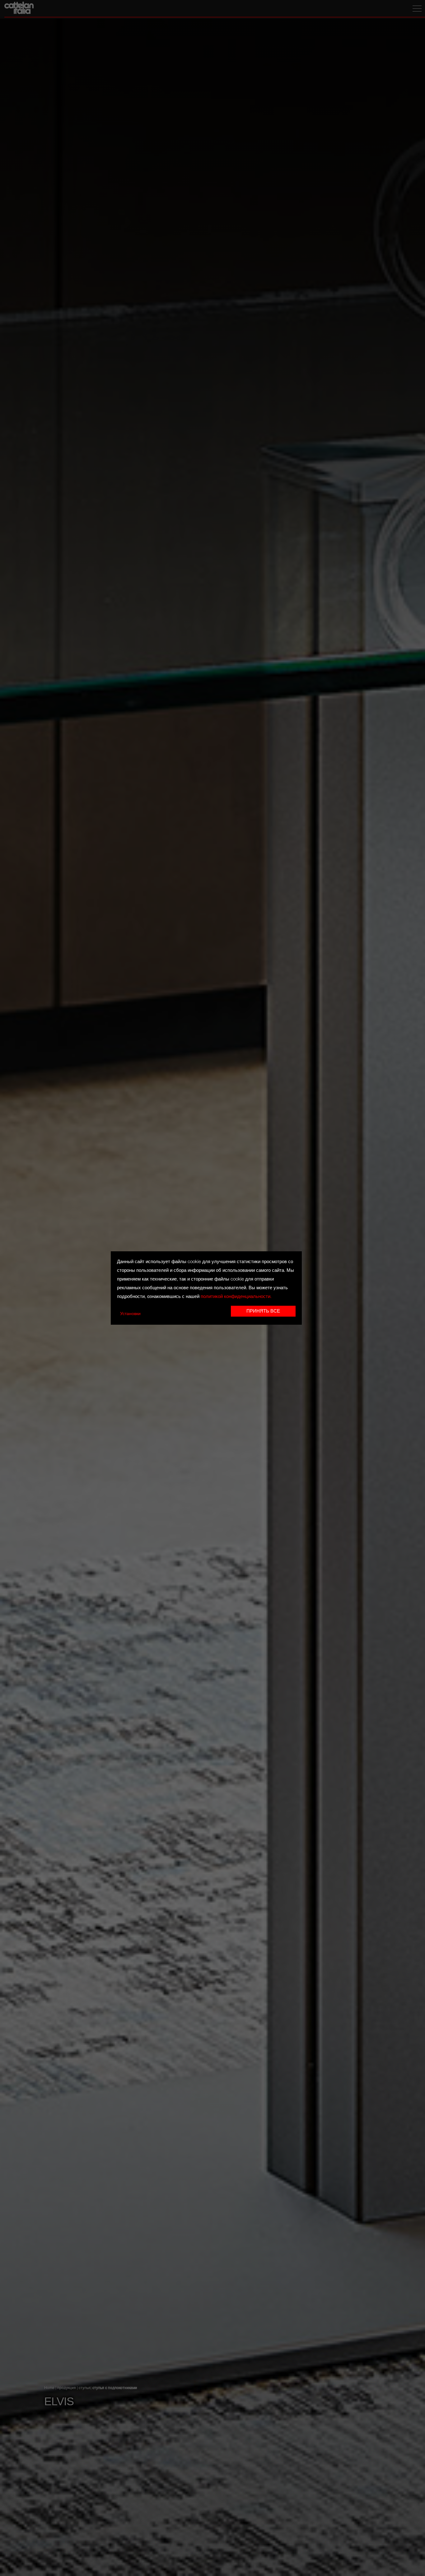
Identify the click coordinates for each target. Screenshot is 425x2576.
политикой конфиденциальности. (236, 1297)
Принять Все (263, 1311)
